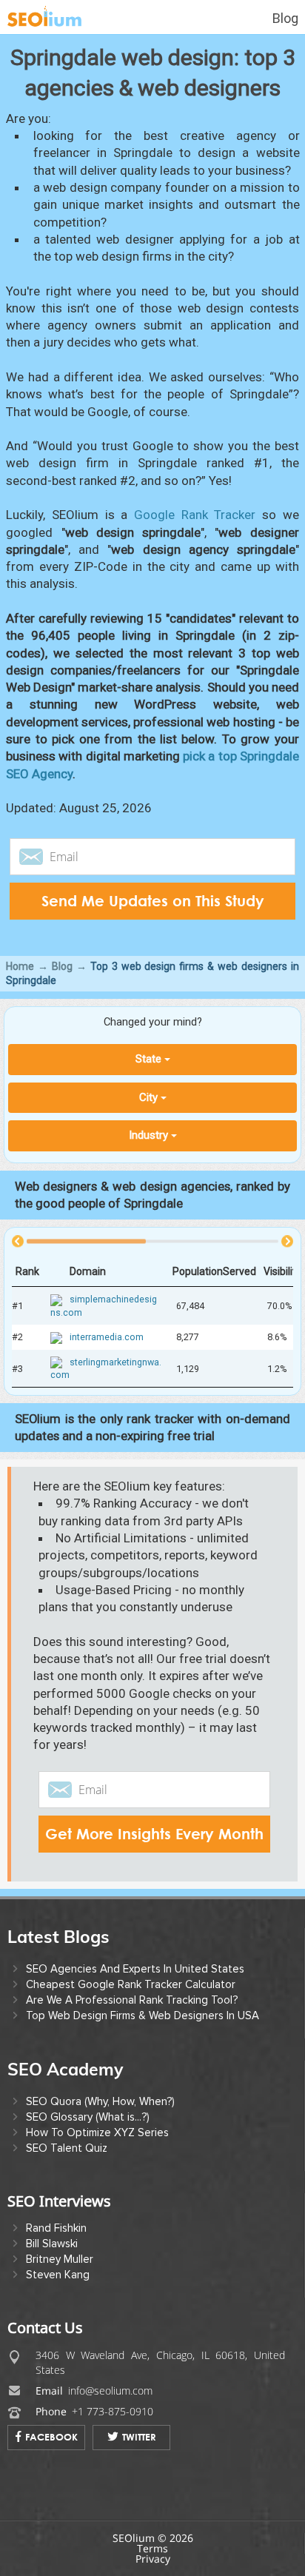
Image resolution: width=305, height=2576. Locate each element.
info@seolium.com (110, 2391)
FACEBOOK (51, 2437)
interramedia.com (107, 1337)
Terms (152, 2548)
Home (20, 966)
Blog (285, 18)
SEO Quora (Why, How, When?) (100, 2101)
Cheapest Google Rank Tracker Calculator (131, 1984)
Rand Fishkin (56, 2228)
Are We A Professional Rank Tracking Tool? (132, 2000)
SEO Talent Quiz (67, 2148)
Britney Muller (60, 2259)
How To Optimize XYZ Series (97, 2132)
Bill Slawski (52, 2244)
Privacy (153, 2559)
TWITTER (139, 2437)
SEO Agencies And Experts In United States (135, 1969)
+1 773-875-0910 (113, 2411)
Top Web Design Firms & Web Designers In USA (143, 2015)
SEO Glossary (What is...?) (88, 2117)
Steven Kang (58, 2275)
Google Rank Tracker (195, 515)
